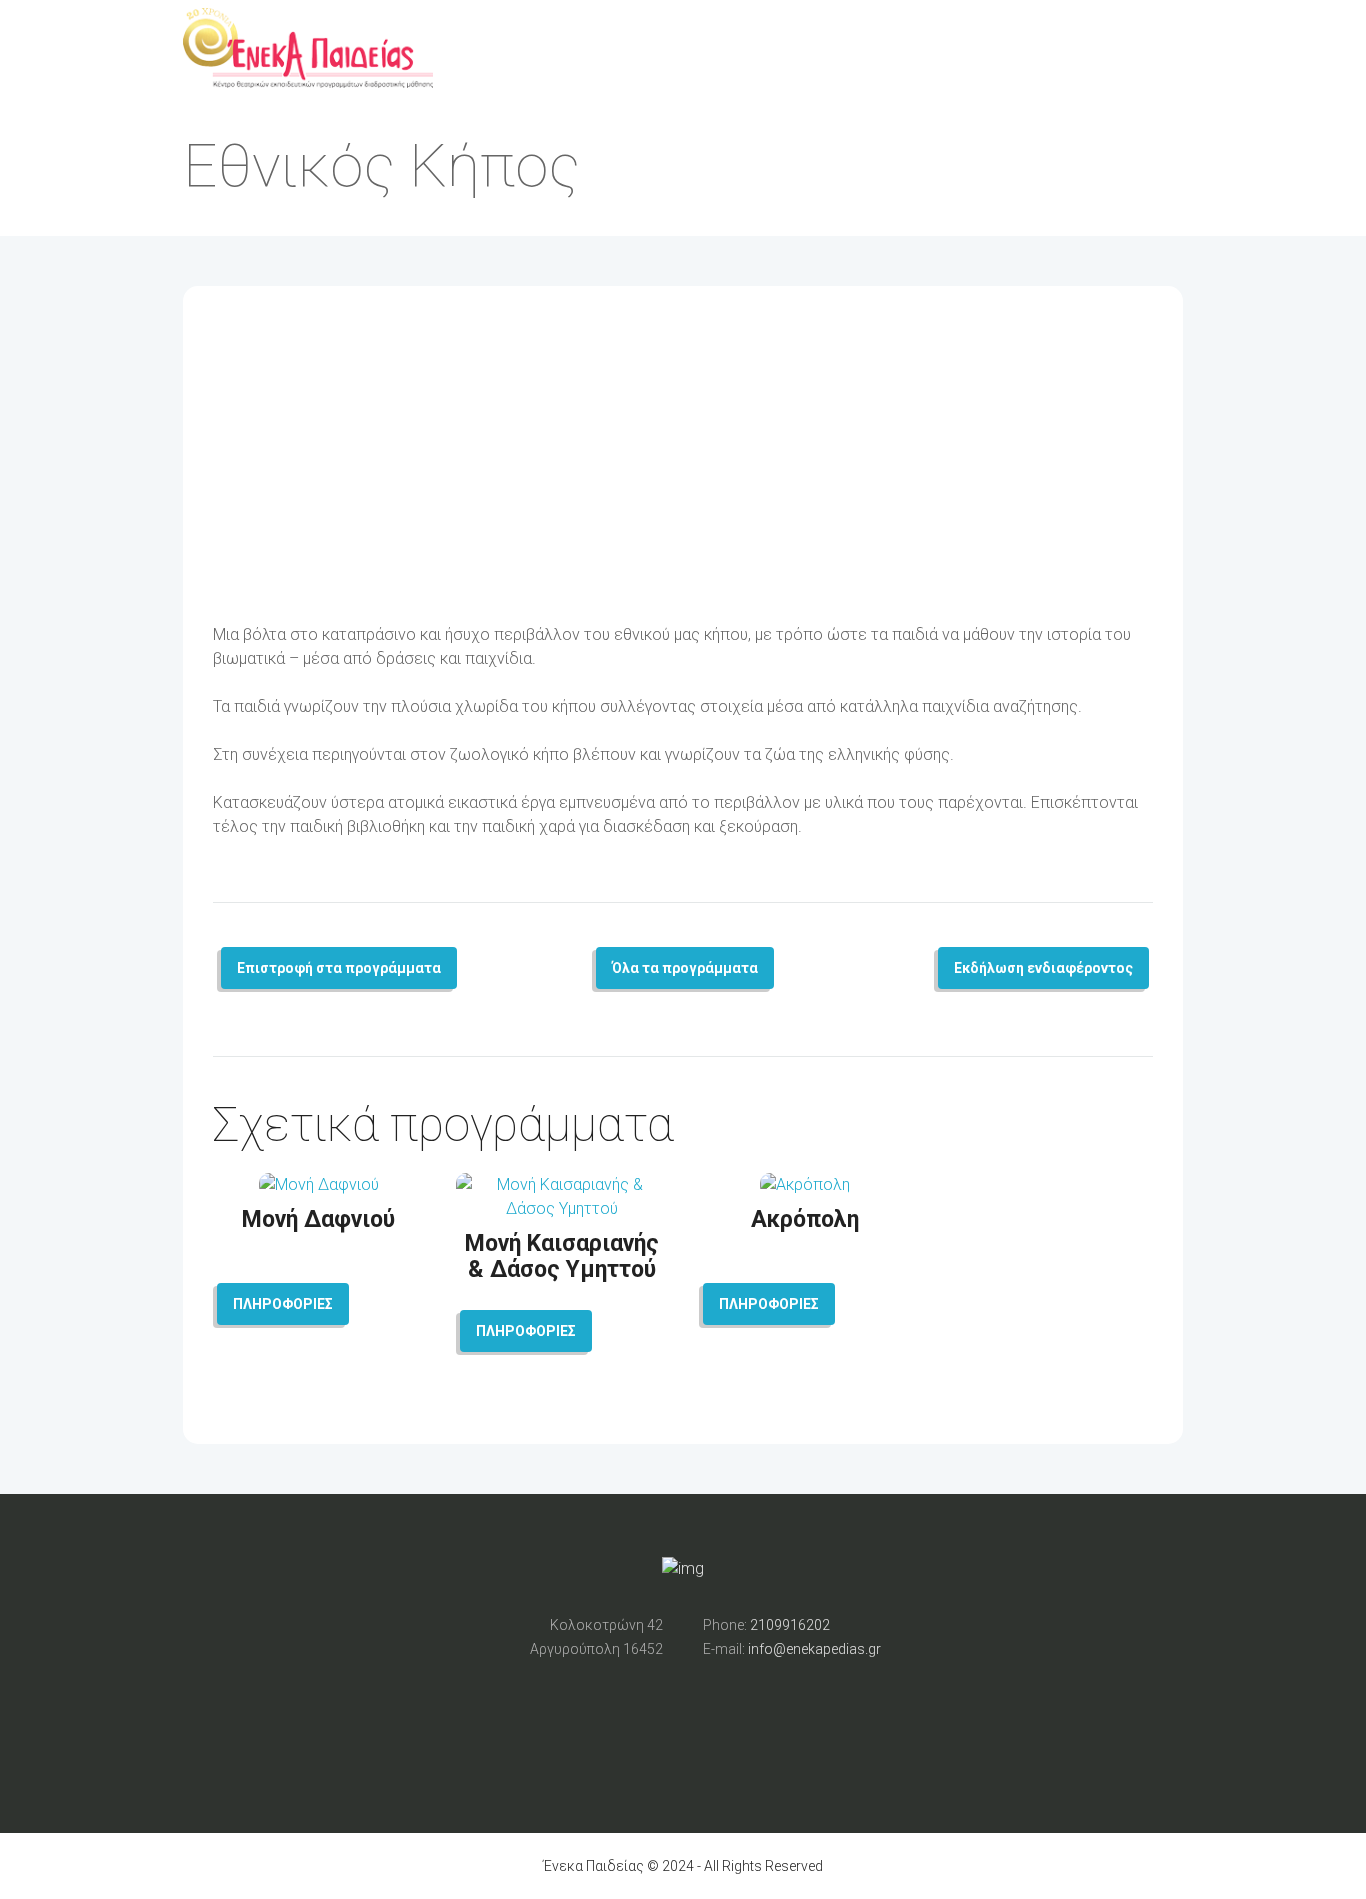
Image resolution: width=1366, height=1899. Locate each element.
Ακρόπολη (805, 1219)
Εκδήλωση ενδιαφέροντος (1043, 968)
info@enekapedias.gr (814, 1649)
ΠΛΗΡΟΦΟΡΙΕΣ (283, 1304)
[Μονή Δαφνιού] (319, 1184)
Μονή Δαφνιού (318, 1219)
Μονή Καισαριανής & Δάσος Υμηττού (562, 1257)
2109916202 (790, 1625)
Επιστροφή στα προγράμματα (339, 968)
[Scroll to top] (683, 951)
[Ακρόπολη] (805, 1184)
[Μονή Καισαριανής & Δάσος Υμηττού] (561, 1208)
